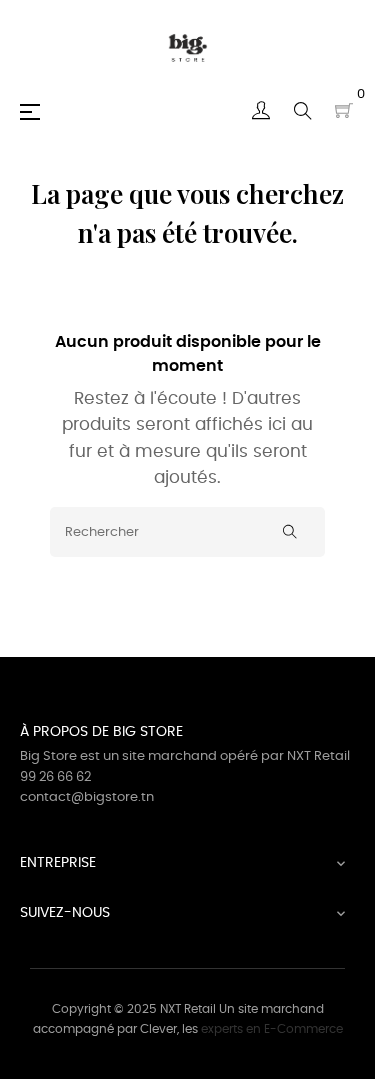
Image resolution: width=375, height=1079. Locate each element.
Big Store (48, 756)
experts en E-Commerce (272, 1029)
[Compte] (261, 111)
